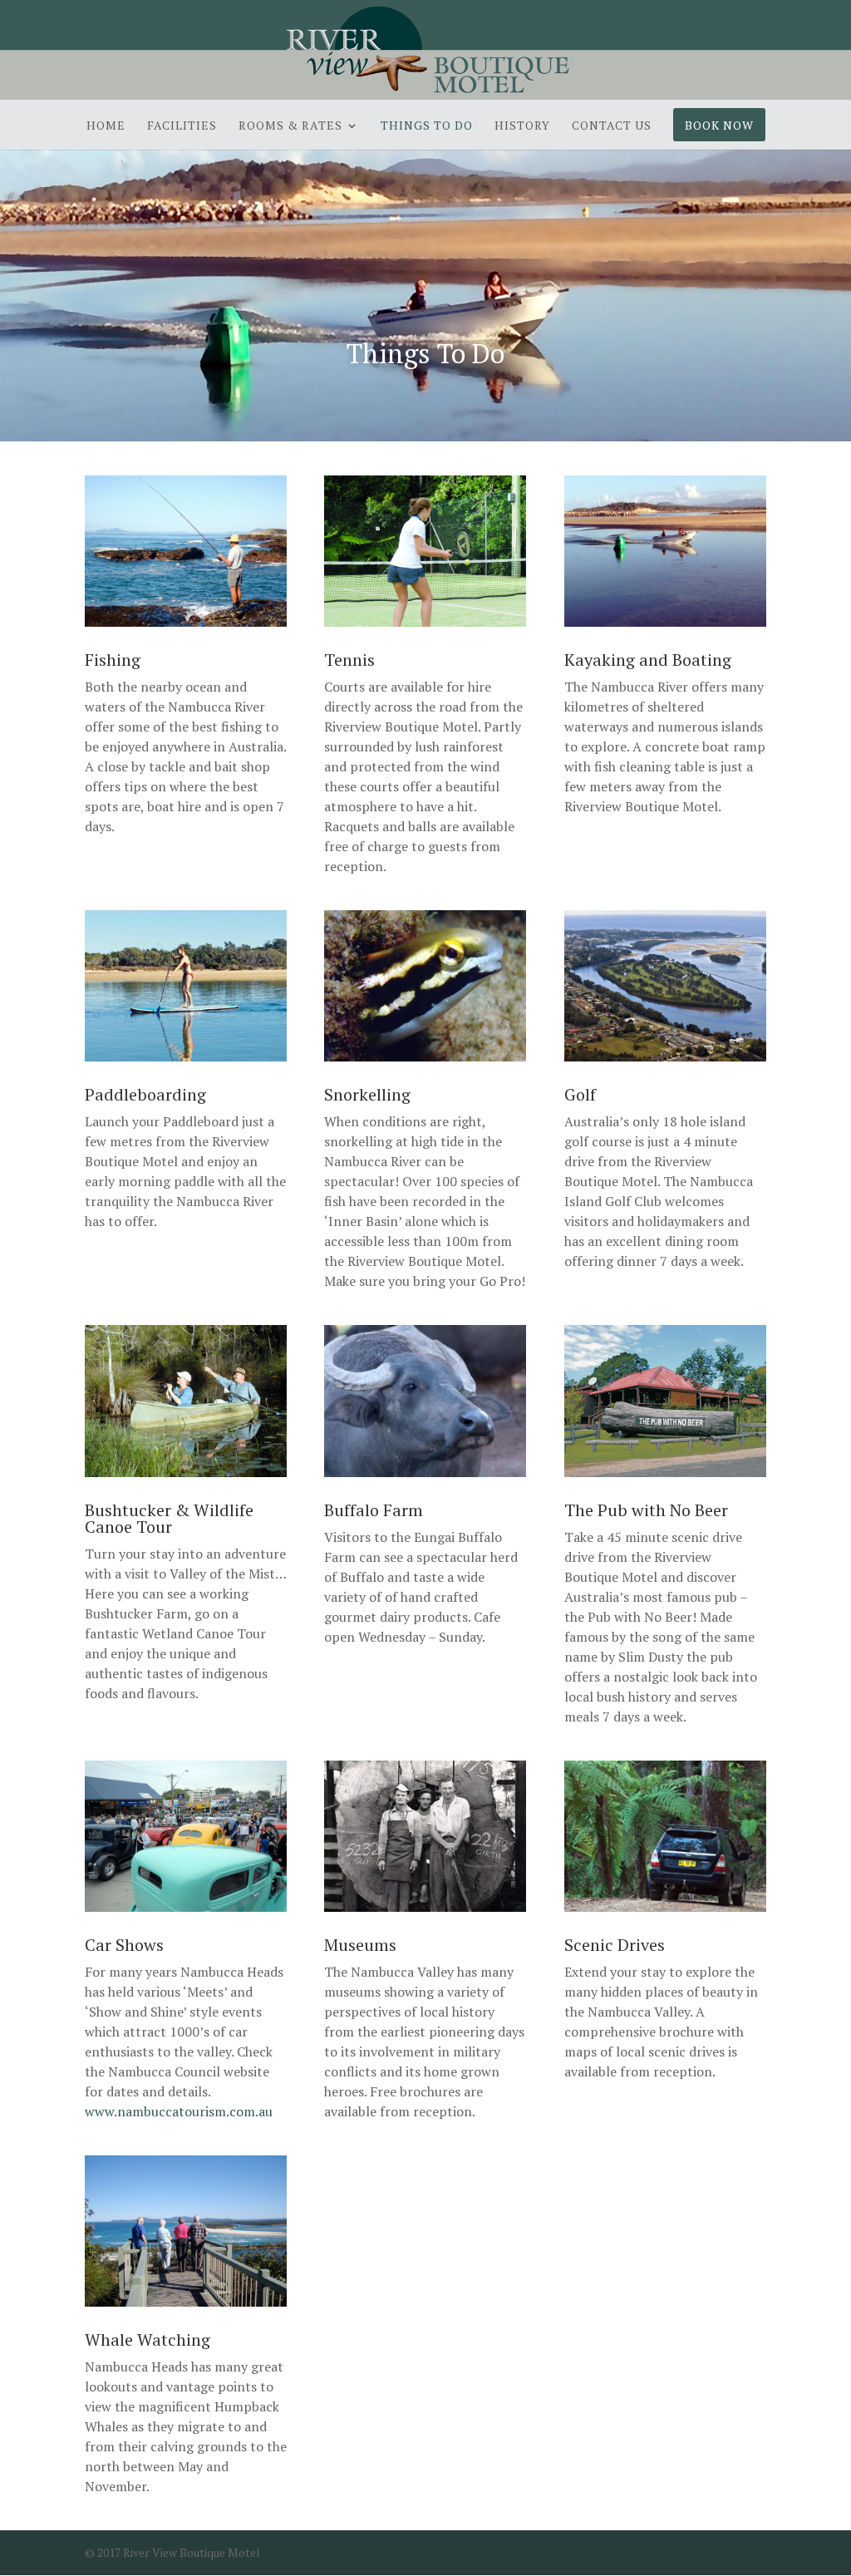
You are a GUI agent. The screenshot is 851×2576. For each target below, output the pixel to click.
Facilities (182, 126)
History (522, 126)
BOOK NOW (719, 126)
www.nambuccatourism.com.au (179, 2111)
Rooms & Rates (290, 126)
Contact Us (612, 126)
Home (106, 126)
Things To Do (427, 126)
